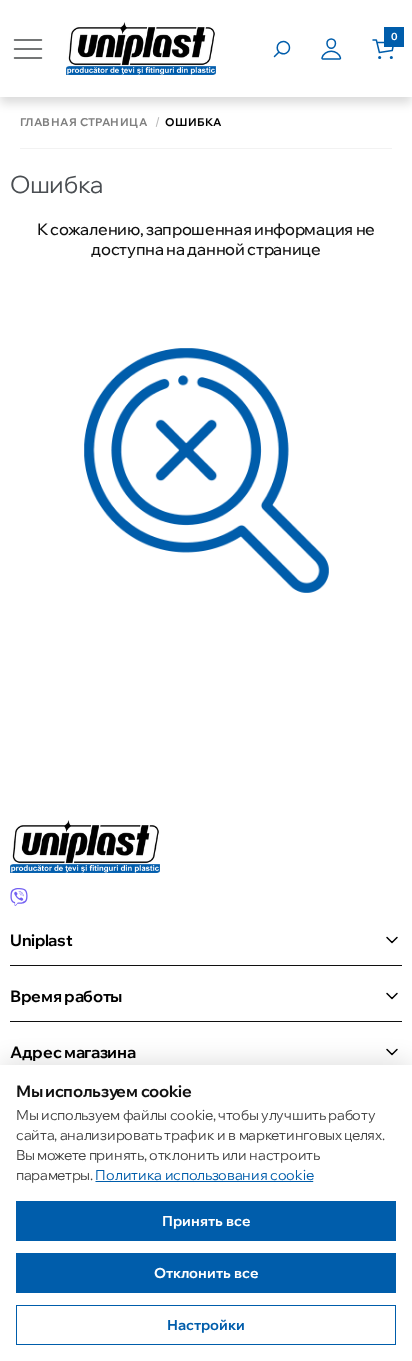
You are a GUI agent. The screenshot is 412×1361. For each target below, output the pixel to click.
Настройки (206, 1325)
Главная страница (83, 122)
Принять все (206, 1221)
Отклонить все (206, 1273)
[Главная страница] (141, 48)
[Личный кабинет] (346, 49)
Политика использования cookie (204, 1175)
